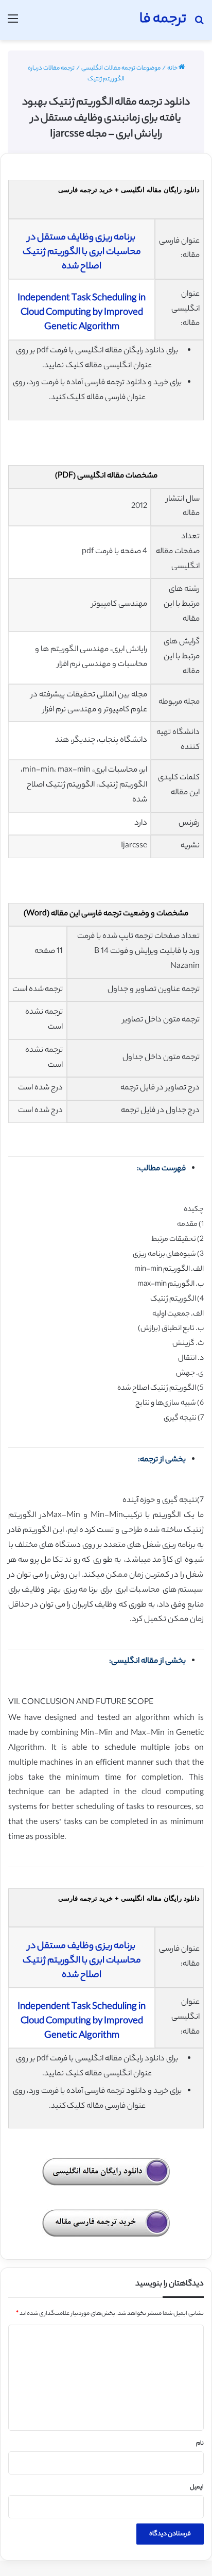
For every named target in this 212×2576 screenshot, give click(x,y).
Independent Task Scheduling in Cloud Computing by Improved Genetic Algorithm (82, 313)
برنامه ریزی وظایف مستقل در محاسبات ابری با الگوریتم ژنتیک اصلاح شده (82, 252)
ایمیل (197, 2487)
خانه (173, 69)
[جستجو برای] (199, 24)
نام (200, 2444)
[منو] (13, 24)
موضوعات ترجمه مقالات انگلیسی (121, 69)
